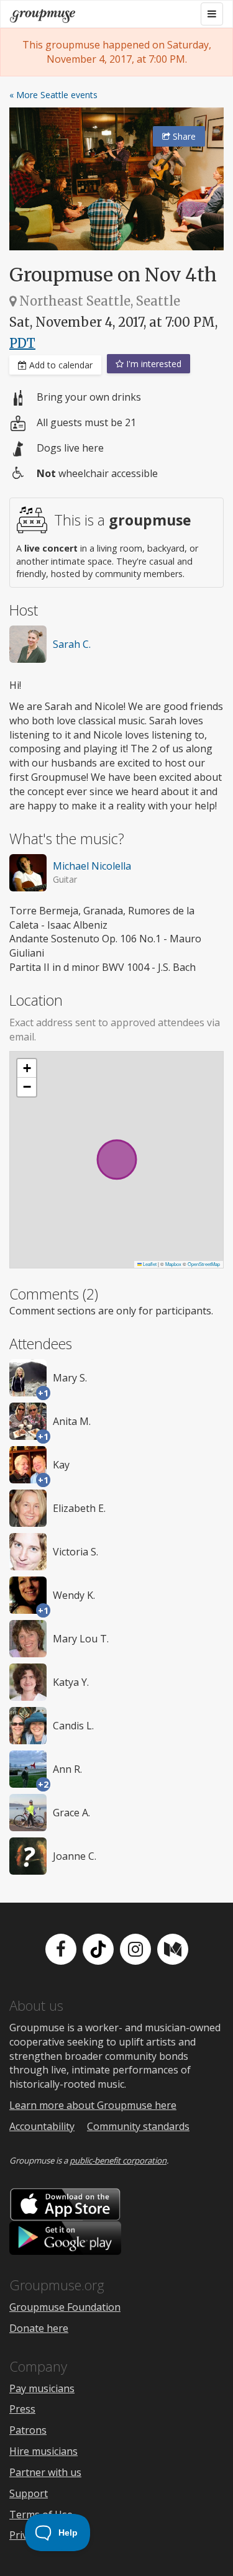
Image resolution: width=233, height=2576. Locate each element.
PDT (22, 343)
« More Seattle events (53, 95)
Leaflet (149, 1264)
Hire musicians (43, 2451)
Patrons (28, 2430)
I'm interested (153, 364)
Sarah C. (72, 644)
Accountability (42, 2126)
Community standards (138, 2126)
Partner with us (45, 2472)
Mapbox (173, 1264)
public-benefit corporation (118, 2160)
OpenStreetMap (204, 1264)
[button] (27, 1068)
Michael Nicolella (92, 866)
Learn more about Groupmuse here (93, 2105)
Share (183, 136)
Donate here (39, 2328)
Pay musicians (42, 2388)
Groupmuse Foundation (65, 2307)
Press (22, 2409)
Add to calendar (60, 365)
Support (29, 2493)
